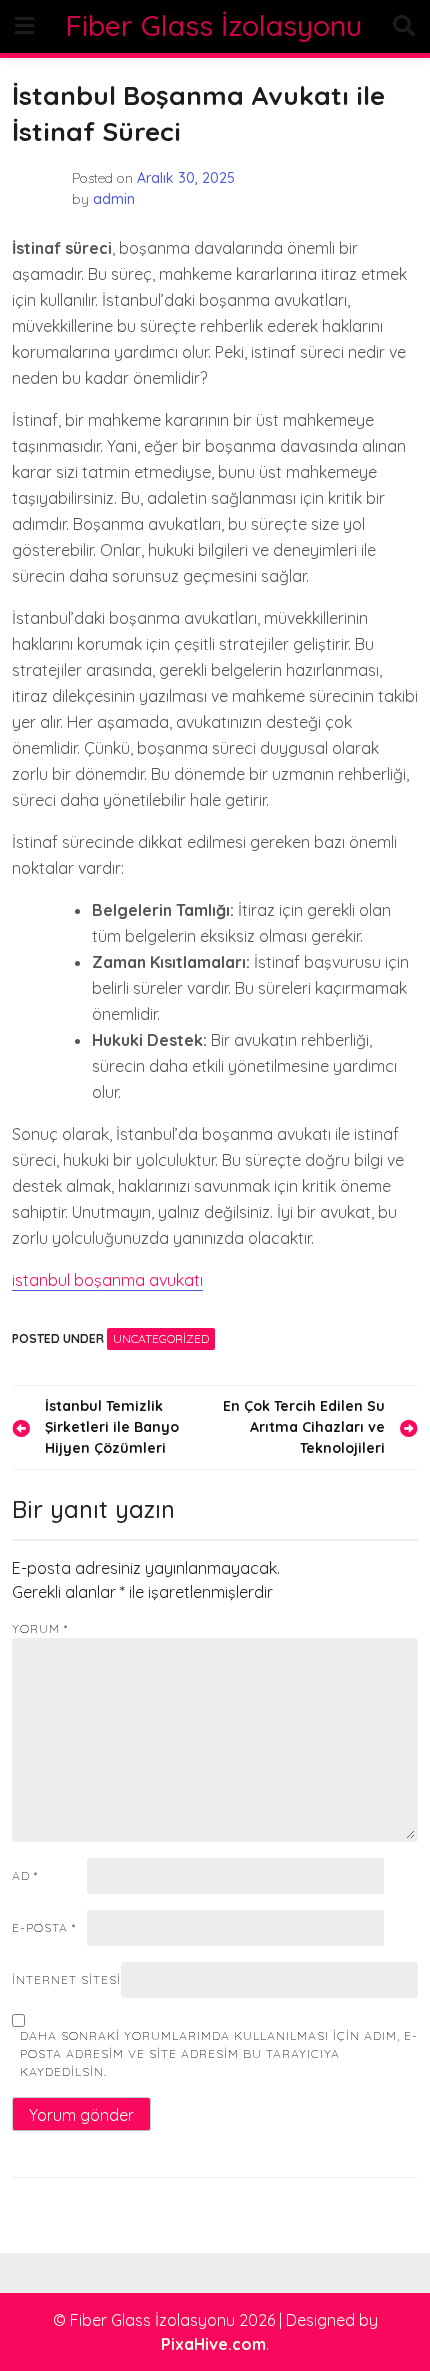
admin (114, 199)
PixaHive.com (213, 2344)
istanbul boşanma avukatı (107, 1280)
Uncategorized (161, 1338)
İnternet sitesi (66, 1979)
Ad (25, 1875)
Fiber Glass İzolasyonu (214, 25)
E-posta (44, 1927)
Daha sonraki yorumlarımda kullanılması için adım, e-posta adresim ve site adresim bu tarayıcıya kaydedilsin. (219, 2053)
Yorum (40, 1628)
